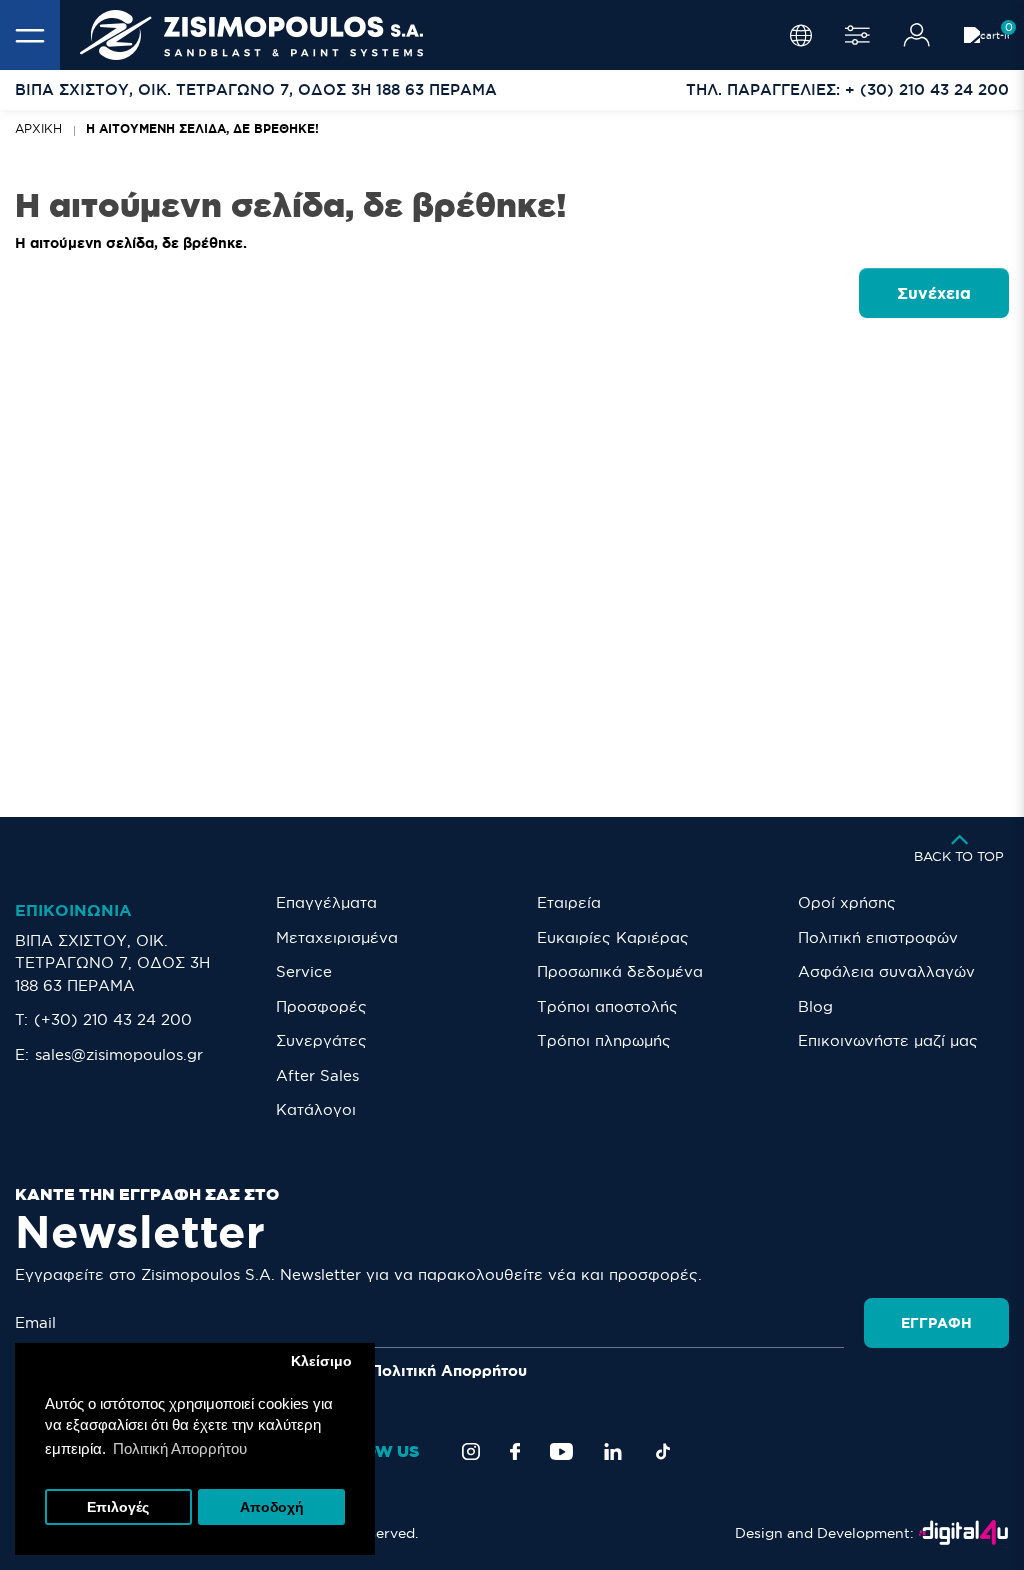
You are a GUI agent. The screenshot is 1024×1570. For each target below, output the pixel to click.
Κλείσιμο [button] (321, 1361)
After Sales (317, 1075)
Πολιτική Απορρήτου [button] (180, 1448)
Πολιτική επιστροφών (878, 937)
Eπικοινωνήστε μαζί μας (888, 1040)
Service (304, 971)
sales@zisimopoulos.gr (119, 1054)
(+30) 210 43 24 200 (113, 1019)
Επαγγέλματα (326, 902)
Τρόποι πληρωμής (604, 1040)
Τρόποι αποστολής (607, 1006)
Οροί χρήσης (847, 902)
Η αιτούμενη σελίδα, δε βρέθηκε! (202, 128)
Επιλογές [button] (118, 1507)
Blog (815, 1006)
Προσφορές (321, 1006)
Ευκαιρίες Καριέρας (613, 937)
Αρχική (38, 128)
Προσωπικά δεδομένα (620, 971)
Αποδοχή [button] (272, 1507)
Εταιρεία (569, 902)
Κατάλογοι (316, 1109)
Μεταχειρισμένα (337, 937)
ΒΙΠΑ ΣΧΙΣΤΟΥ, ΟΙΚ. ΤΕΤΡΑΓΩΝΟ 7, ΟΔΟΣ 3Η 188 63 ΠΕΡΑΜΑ (112, 963)
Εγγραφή (936, 1323)
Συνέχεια (934, 293)
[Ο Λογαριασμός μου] (917, 35)
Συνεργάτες (321, 1040)
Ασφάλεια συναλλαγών (886, 971)
